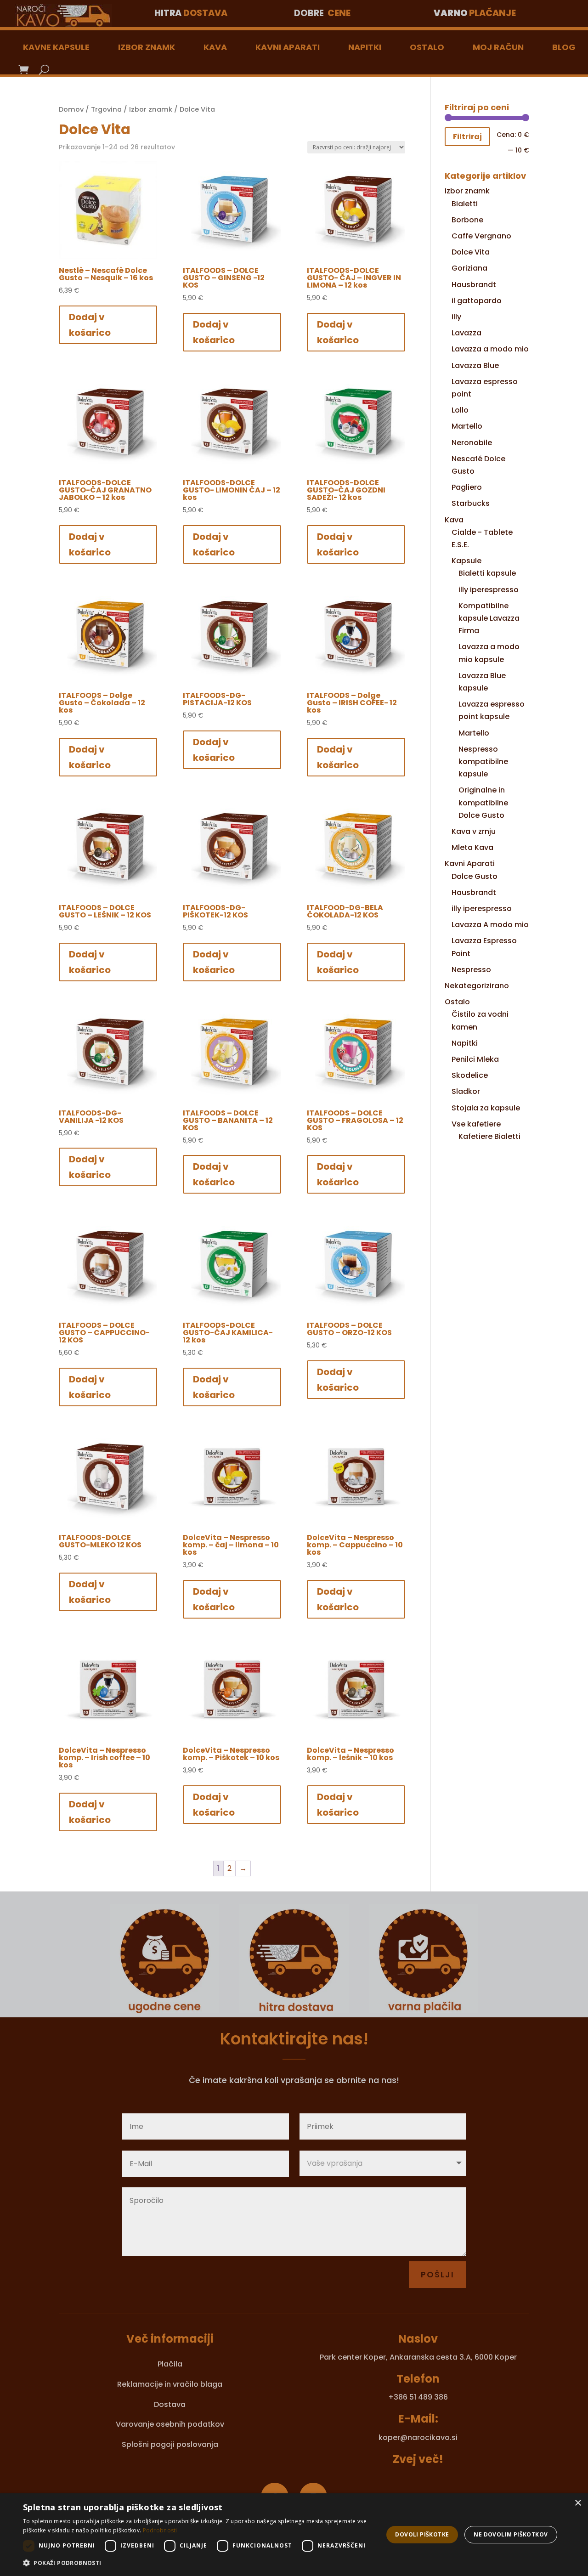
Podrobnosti (160, 2530)
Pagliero (467, 487)
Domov (71, 109)
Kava (215, 47)
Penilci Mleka (475, 1059)
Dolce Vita (471, 252)
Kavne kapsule (56, 47)
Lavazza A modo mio (490, 925)
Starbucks (471, 503)
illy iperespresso (489, 590)
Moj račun (498, 47)
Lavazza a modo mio (490, 349)
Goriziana (469, 268)
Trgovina (106, 109)
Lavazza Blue (475, 365)
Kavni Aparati (288, 47)
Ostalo (427, 47)
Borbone (467, 220)
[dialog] (294, 2535)
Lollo (460, 410)
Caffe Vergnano (481, 236)
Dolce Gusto (475, 876)
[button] (198, 2563)
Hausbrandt (474, 285)
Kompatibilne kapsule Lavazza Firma (489, 618)
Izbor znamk (147, 47)
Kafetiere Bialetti (489, 1136)
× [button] (578, 2503)
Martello (467, 426)
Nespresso (471, 970)
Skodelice (470, 1075)
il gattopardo (477, 301)
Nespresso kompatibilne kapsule (483, 761)
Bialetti (465, 204)
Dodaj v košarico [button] (90, 325)
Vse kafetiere (476, 1124)
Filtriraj (467, 137)
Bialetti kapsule (487, 573)
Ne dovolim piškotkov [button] (511, 2534)
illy (456, 317)
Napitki (365, 47)
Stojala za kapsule (486, 1108)
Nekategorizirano (477, 986)
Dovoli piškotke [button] (422, 2534)
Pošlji (438, 2274)
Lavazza (466, 333)
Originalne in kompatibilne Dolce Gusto (483, 802)
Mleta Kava (472, 847)
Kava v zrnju (474, 831)
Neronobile (472, 443)
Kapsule (466, 561)
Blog (564, 47)
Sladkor (466, 1091)
